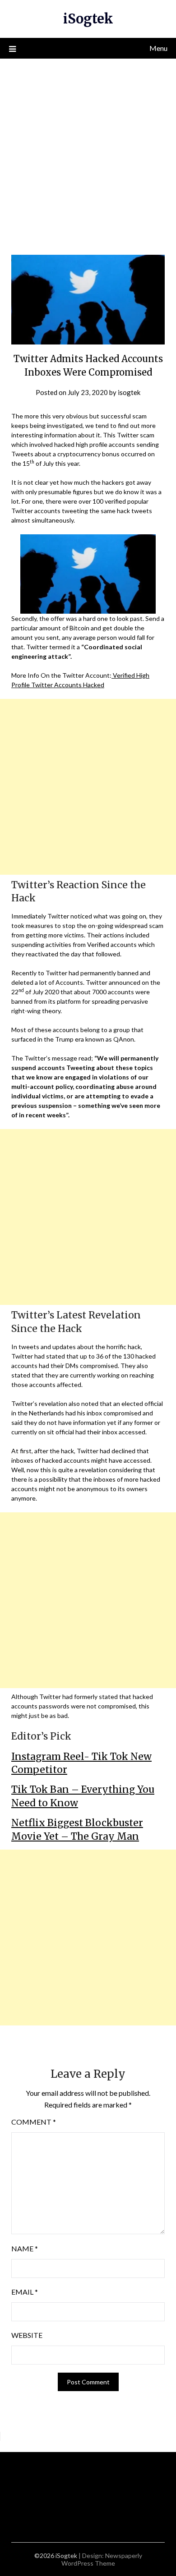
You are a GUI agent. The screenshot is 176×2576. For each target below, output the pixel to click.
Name (25, 2248)
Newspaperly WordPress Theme (102, 2559)
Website (27, 2335)
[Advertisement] (88, 151)
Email (25, 2292)
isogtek (129, 392)
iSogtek (88, 19)
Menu (158, 48)
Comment (34, 2122)
